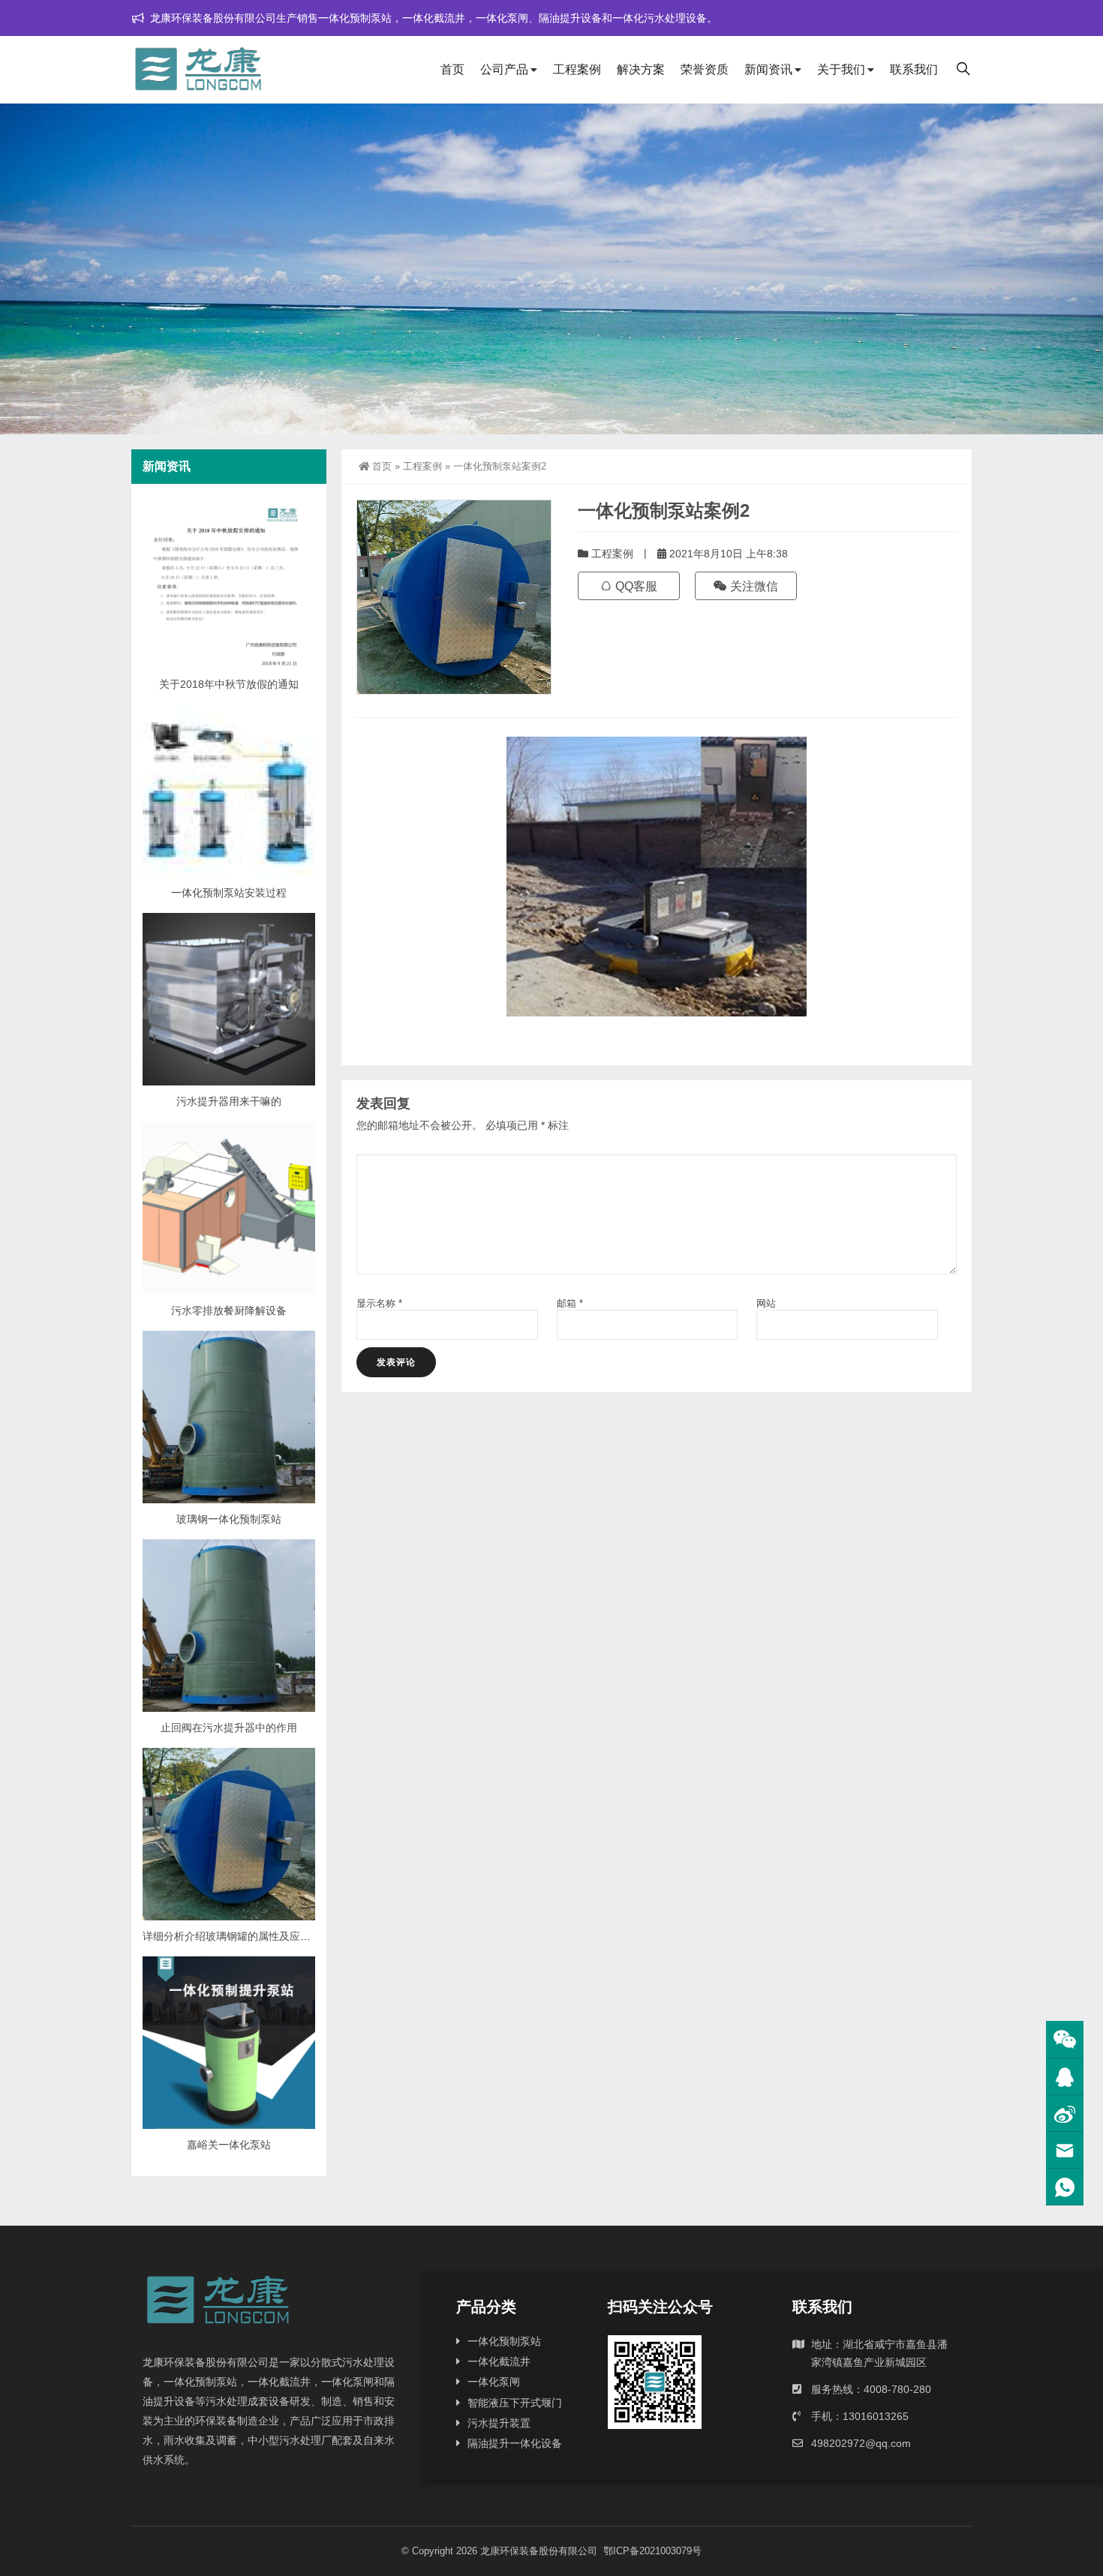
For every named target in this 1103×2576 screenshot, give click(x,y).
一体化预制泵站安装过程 (229, 893)
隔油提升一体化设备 (515, 2443)
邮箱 (570, 1303)
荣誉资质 (705, 69)
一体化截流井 (499, 2361)
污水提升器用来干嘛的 (229, 1101)
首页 (452, 69)
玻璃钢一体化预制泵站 (229, 1519)
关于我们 (841, 69)
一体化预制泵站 (504, 2341)
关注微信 (753, 586)
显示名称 (379, 1303)
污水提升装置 (499, 2423)
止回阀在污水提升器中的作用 (229, 1728)
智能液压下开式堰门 (515, 2403)
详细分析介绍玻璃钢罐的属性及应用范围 (237, 1936)
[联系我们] (1065, 2077)
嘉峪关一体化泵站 (229, 2145)
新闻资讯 (768, 69)
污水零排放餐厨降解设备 (229, 1311)
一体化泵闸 (494, 2382)
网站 (766, 1303)
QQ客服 (635, 586)
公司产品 (504, 69)
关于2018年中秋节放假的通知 (229, 684)
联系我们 (914, 69)
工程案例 (577, 69)
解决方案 (641, 69)
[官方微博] (1065, 2114)
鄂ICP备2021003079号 (652, 2551)
